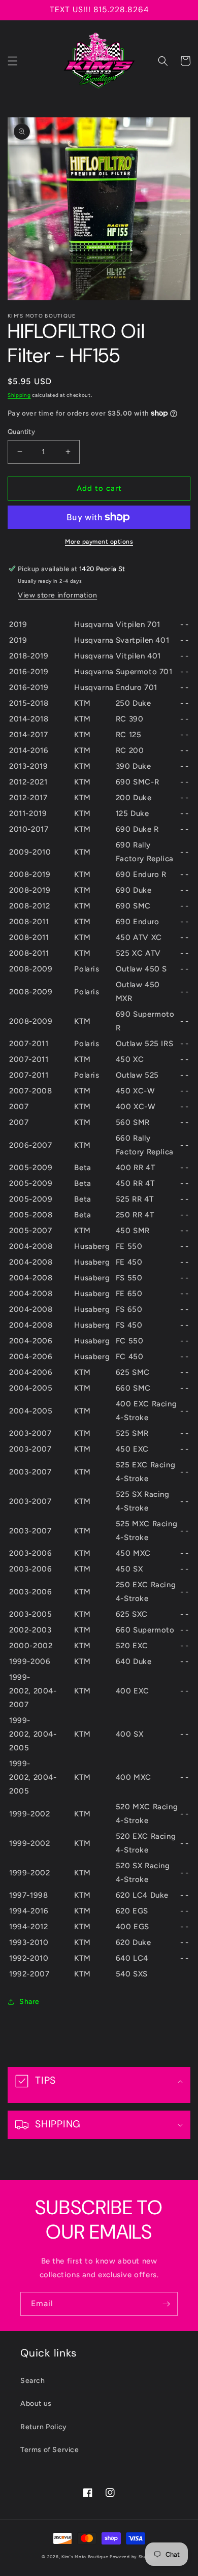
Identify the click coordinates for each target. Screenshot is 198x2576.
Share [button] (29, 2002)
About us (36, 2404)
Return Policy (44, 2427)
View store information (57, 595)
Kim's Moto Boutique (85, 2557)
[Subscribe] (166, 2304)
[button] (13, 61)
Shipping (19, 395)
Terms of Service (50, 2450)
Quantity (21, 432)
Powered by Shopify (133, 2557)
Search (33, 2381)
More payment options (99, 542)
